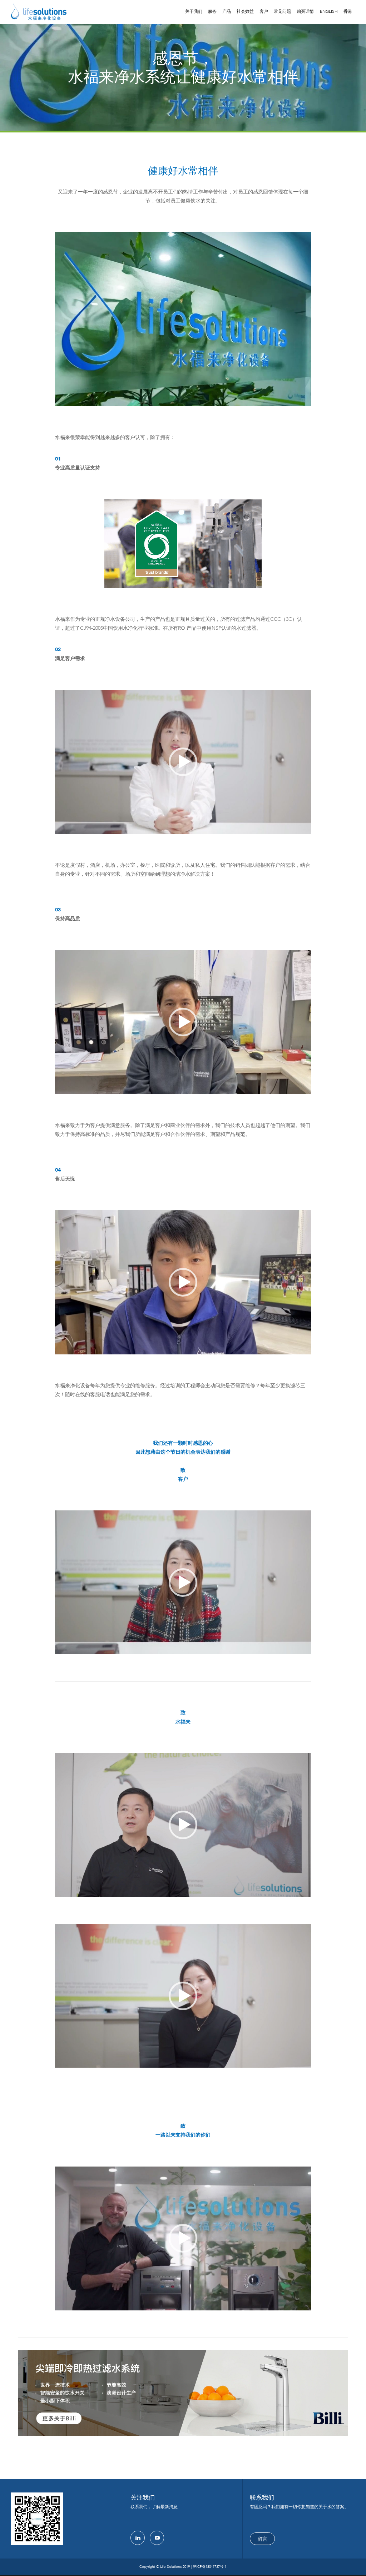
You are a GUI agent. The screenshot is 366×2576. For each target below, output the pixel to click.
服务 (212, 11)
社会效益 (245, 11)
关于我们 (194, 11)
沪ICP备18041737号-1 (209, 2567)
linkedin (138, 2538)
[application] (183, 762)
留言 (262, 2539)
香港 (348, 11)
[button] (183, 762)
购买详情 (305, 11)
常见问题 (282, 11)
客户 (264, 11)
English (329, 12)
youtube (157, 2538)
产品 (227, 11)
